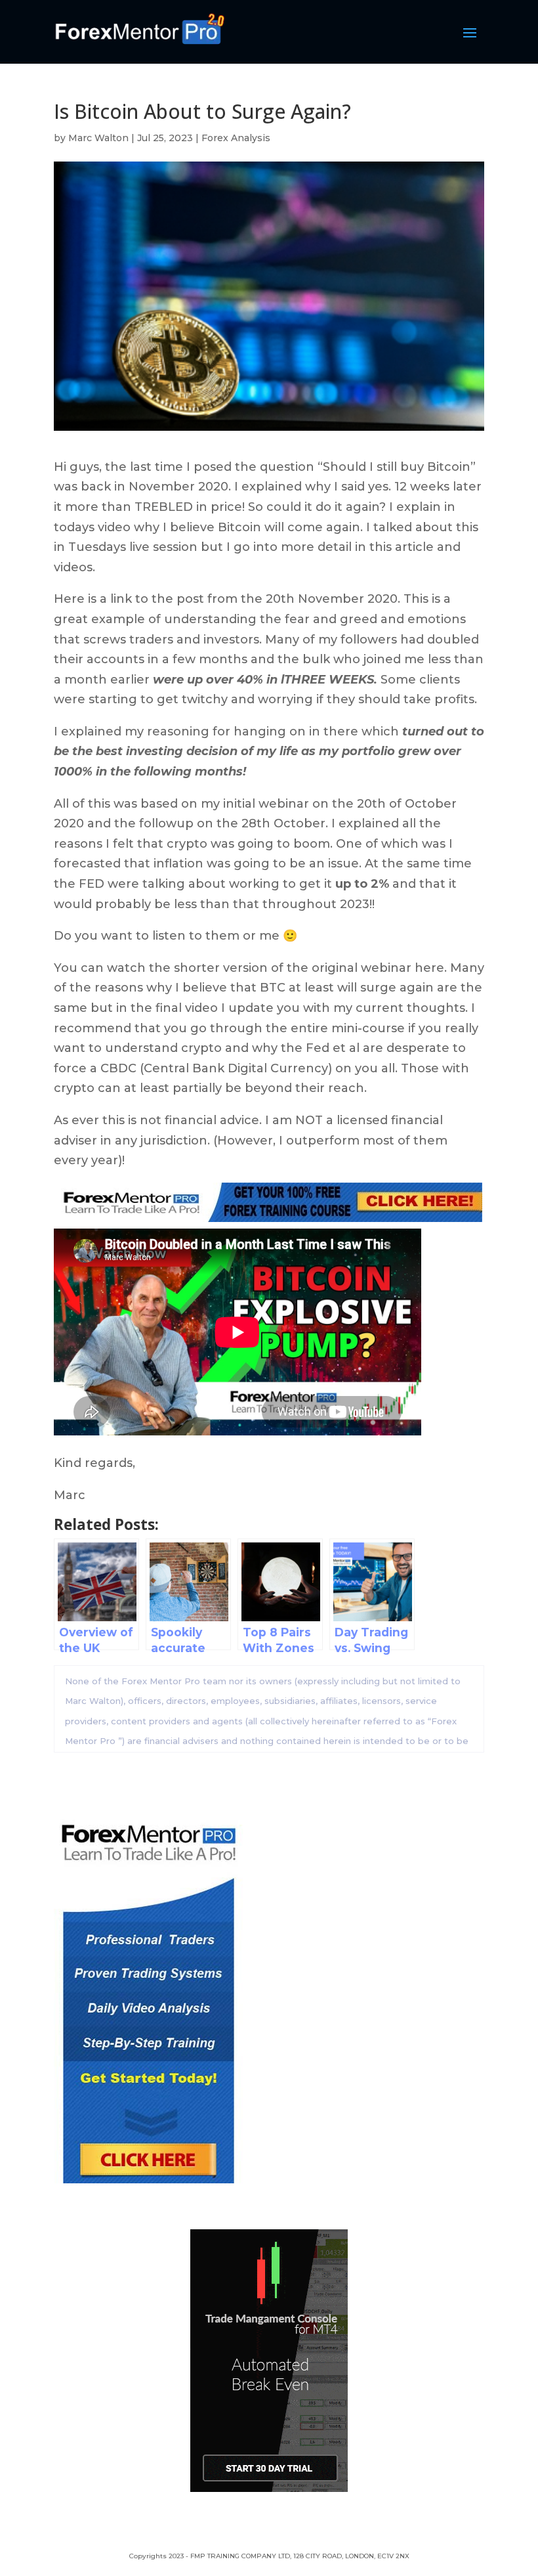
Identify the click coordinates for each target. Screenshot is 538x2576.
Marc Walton (98, 138)
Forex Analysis (236, 138)
